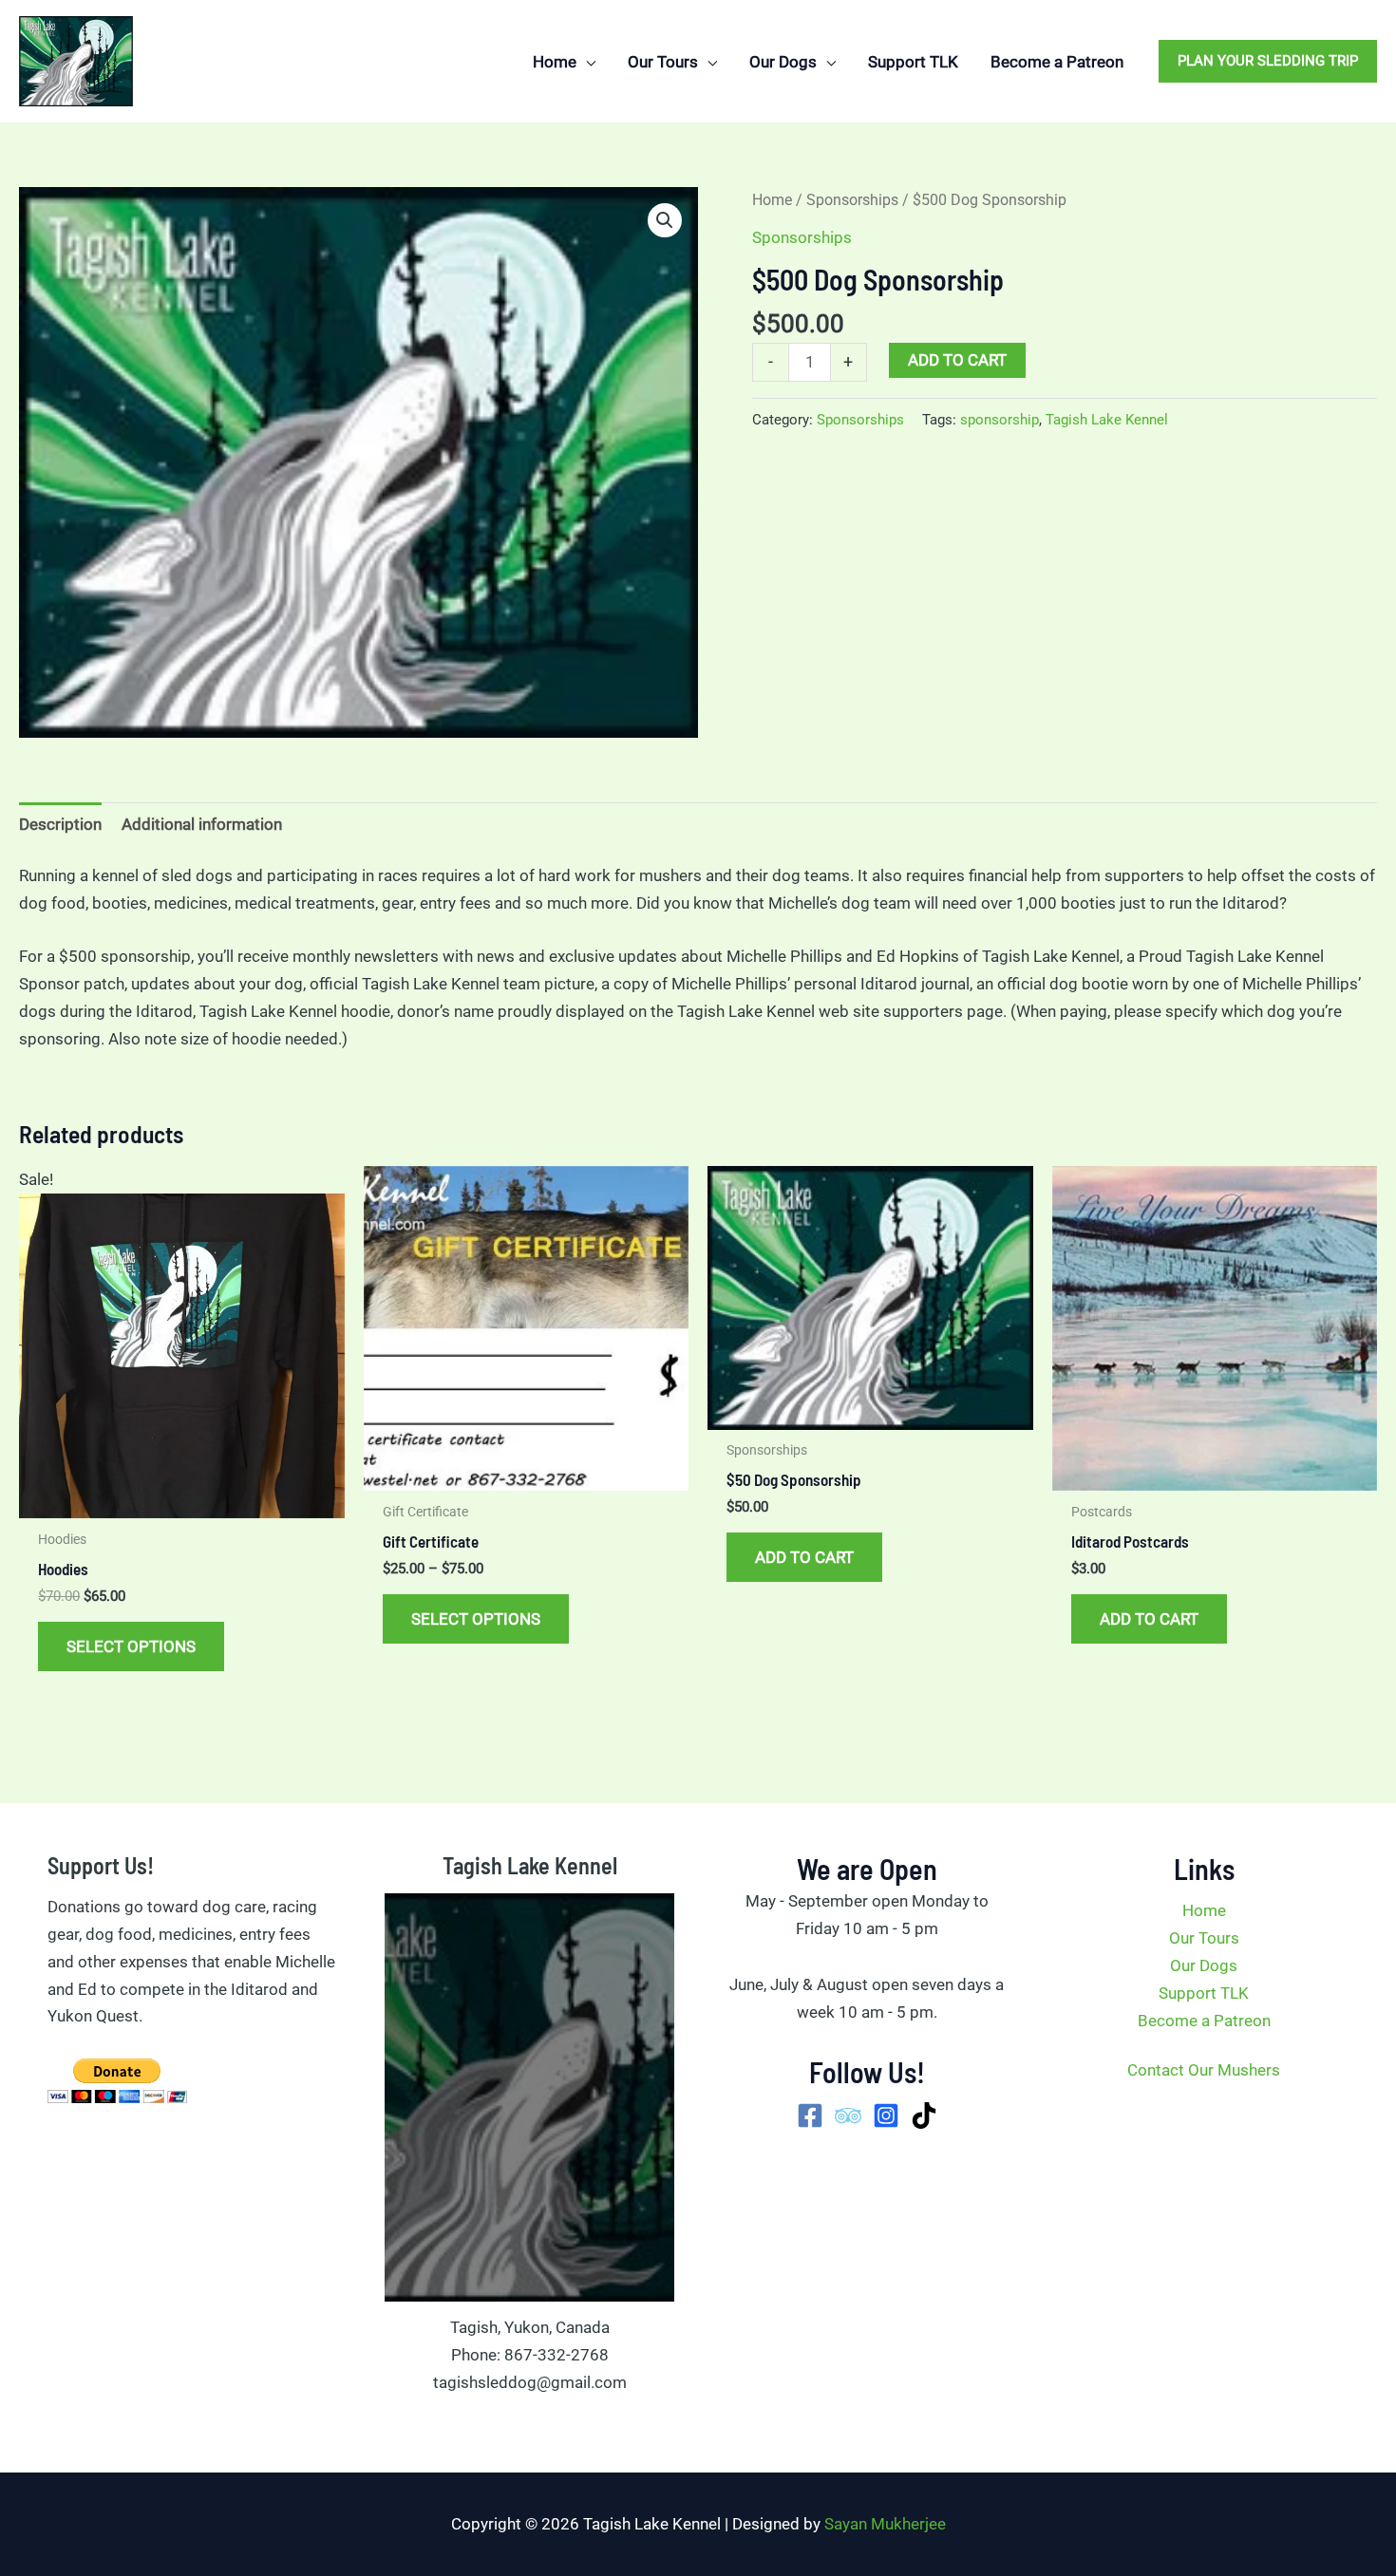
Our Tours (1204, 1938)
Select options (131, 1646)
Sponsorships (852, 200)
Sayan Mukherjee (885, 2524)
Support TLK (1204, 1993)
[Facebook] (810, 2115)
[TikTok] (924, 2115)
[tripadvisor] (848, 2115)
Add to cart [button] (804, 1557)
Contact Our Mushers (1204, 2070)
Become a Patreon (1204, 2021)
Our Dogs (1204, 1965)
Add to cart (957, 360)
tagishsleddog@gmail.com (530, 2382)
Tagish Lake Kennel (1107, 420)
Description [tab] (60, 824)
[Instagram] (886, 2115)
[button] (586, 62)
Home (772, 200)
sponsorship (1000, 420)
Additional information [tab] (202, 824)
